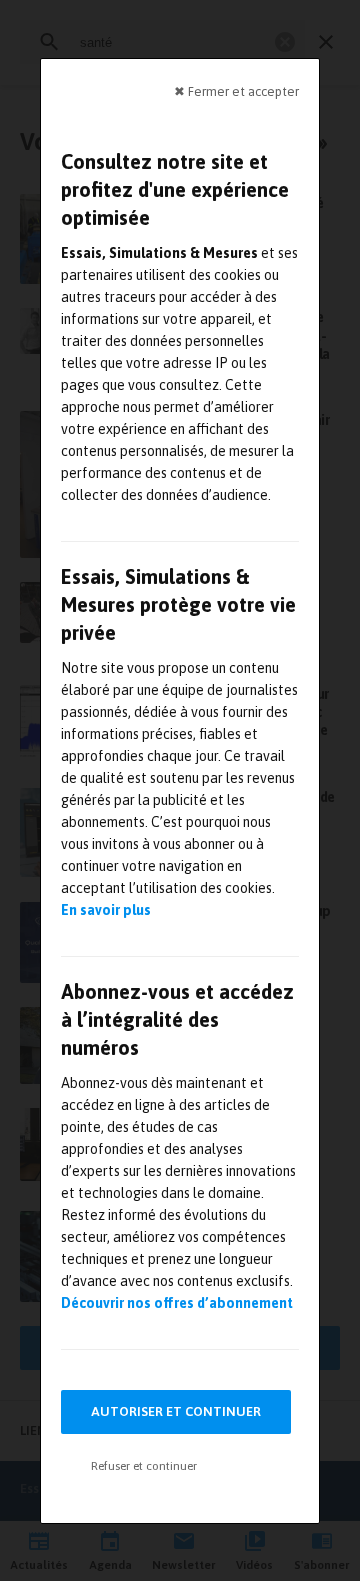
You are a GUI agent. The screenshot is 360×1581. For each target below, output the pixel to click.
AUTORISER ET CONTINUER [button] (176, 1411)
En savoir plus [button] (106, 910)
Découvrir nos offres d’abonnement (177, 1303)
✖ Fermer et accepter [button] (236, 90)
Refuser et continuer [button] (144, 1466)
